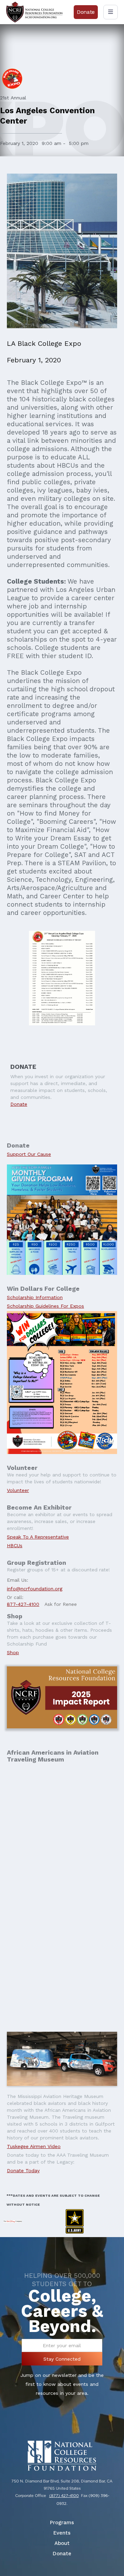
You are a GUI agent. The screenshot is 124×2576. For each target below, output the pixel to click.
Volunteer (18, 1490)
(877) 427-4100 (64, 2496)
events (62, 2533)
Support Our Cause (29, 1154)
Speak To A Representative (38, 1537)
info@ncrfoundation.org (35, 1589)
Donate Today (23, 2170)
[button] (111, 12)
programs (62, 2523)
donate (62, 2554)
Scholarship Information (35, 1297)
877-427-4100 (23, 1604)
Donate (19, 1104)
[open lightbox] (62, 2059)
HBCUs (15, 1545)
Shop (13, 1652)
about (62, 2543)
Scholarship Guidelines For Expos (45, 1306)
